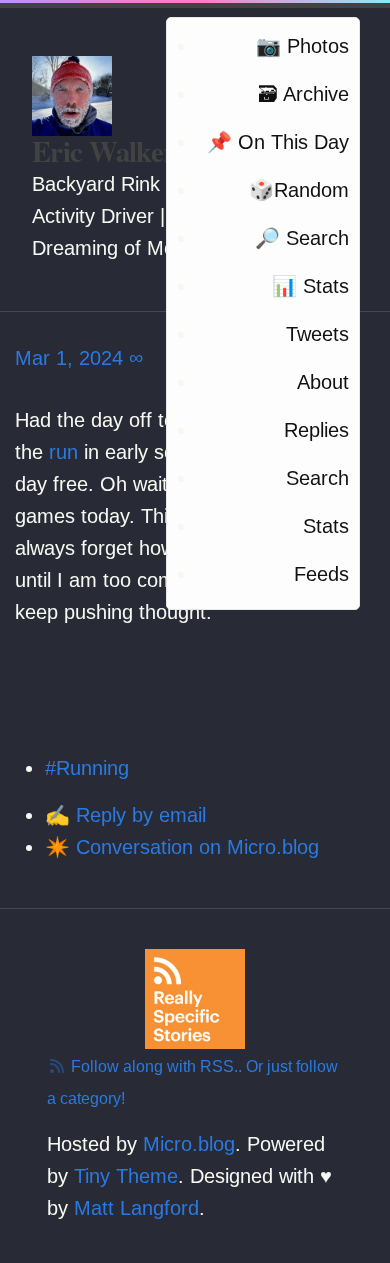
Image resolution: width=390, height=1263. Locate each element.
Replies (316, 430)
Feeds (321, 574)
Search (317, 478)
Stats (326, 526)
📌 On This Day (278, 142)
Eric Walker (104, 151)
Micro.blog (189, 1144)
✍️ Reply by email (125, 815)
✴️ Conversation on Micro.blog (182, 847)
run (63, 452)
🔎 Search (302, 238)
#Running (87, 768)
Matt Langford (136, 1208)
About (323, 382)
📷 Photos (302, 46)
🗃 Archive (303, 94)
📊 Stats (310, 286)
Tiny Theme (126, 1176)
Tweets (317, 334)
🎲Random (299, 190)
